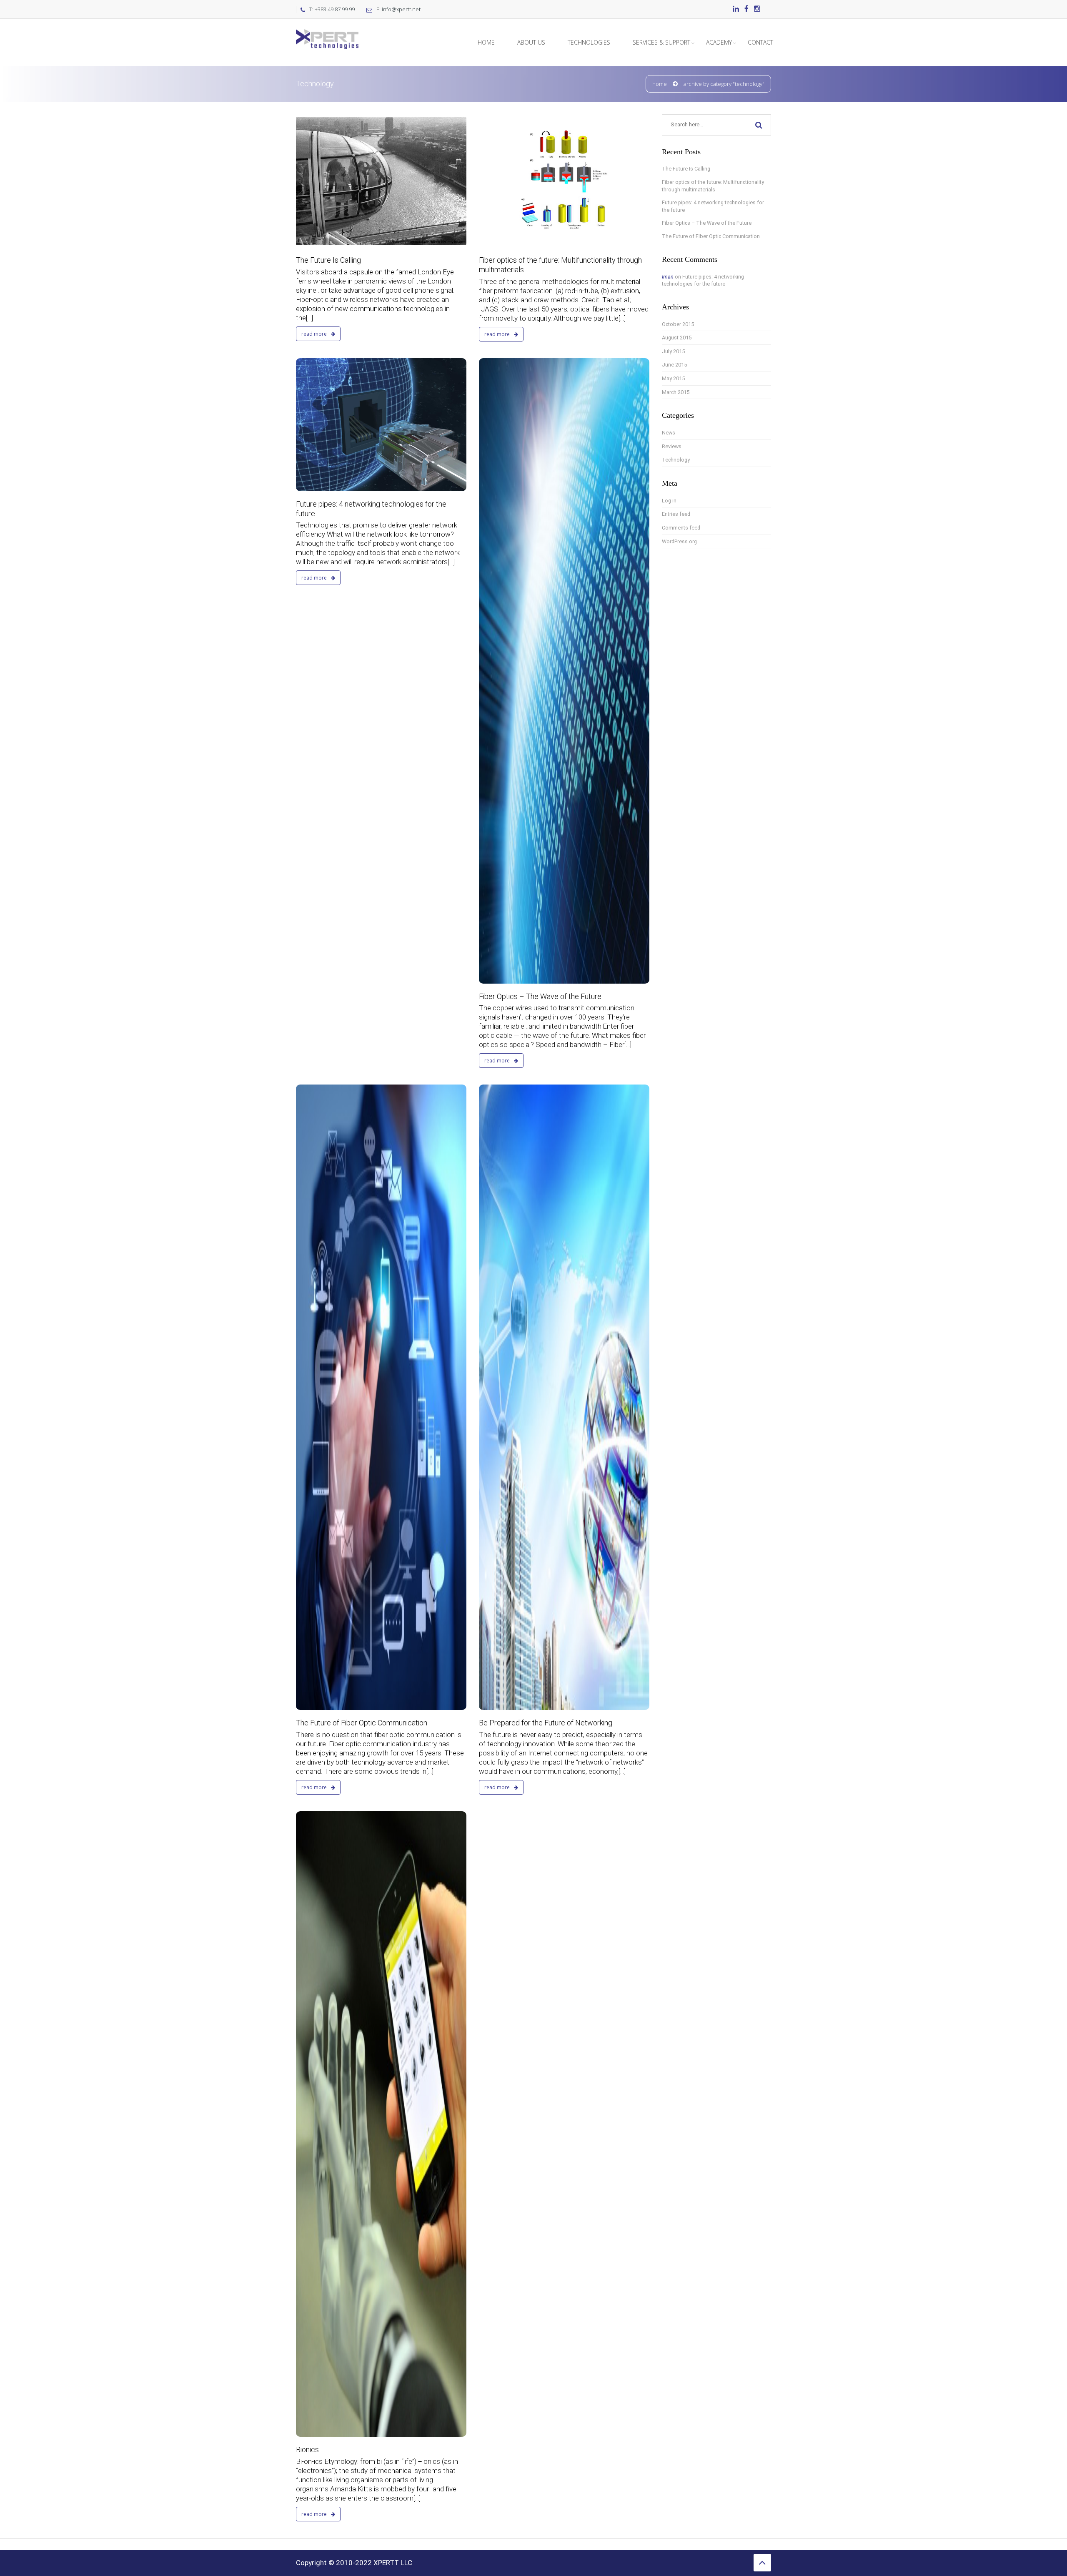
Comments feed (681, 528)
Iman (668, 277)
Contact (760, 42)
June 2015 (674, 365)
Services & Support (661, 42)
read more (315, 334)
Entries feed (676, 514)
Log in (669, 501)
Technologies (589, 42)
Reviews (672, 446)
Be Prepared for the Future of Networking (546, 1723)
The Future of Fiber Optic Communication (362, 1723)
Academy (719, 42)
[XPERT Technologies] (327, 29)
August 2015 (677, 338)
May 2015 (673, 378)
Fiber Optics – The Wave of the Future (540, 996)
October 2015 (678, 324)
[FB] (746, 9)
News (669, 433)
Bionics (307, 2449)
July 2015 (673, 351)
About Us (531, 42)
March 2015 (676, 392)
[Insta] (757, 9)
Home (486, 42)
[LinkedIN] (736, 9)
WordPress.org (679, 541)
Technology (676, 460)
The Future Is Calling (328, 260)
